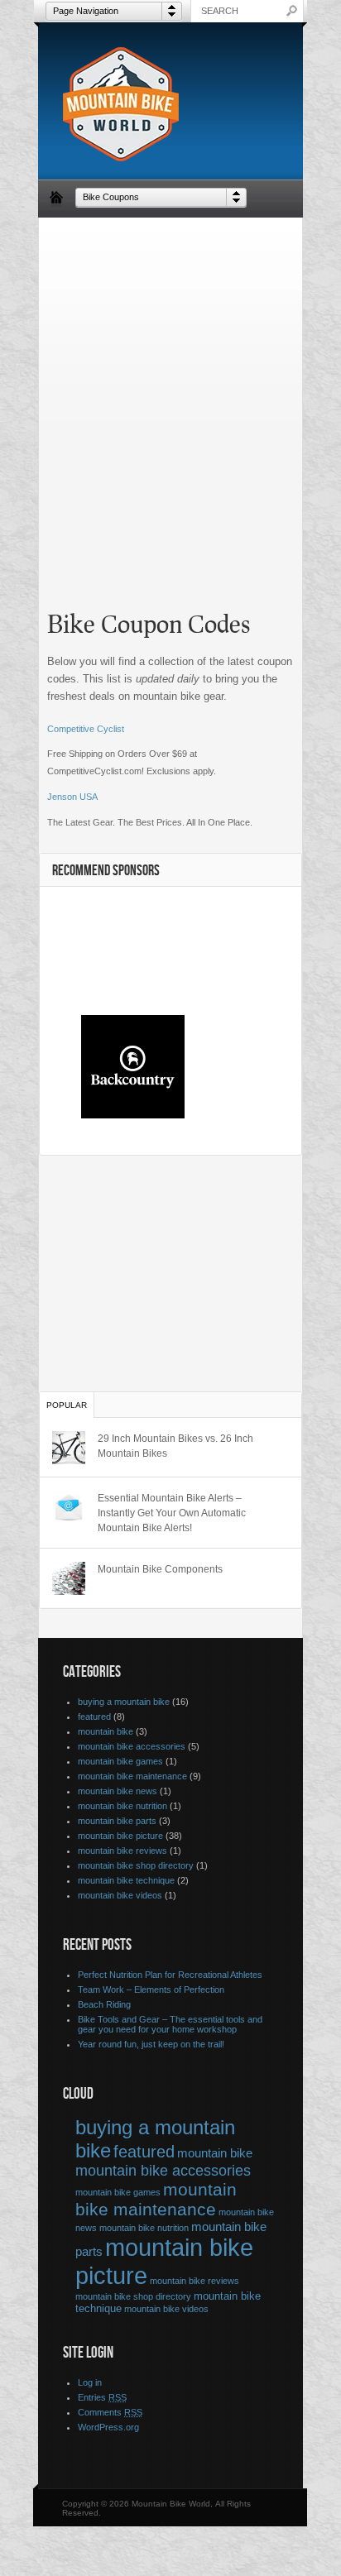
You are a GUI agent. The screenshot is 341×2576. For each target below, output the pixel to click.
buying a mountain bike (124, 1702)
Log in (90, 2382)
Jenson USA (72, 797)
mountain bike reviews (122, 1851)
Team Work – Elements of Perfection (151, 1989)
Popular (67, 1405)
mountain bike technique (126, 1880)
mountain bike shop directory (136, 1865)
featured (94, 1717)
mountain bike (106, 1731)
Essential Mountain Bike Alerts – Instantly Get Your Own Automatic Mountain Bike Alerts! (172, 1513)
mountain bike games (120, 1761)
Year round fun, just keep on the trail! (151, 2044)
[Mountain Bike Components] (69, 1578)
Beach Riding (104, 2004)
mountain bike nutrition (122, 1806)
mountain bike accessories (132, 1746)
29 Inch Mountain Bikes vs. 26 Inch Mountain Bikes (175, 1446)
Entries (102, 2397)
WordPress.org (108, 2427)
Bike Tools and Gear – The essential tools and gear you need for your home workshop (170, 2024)
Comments (110, 2412)
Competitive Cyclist (86, 729)
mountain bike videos (120, 1895)
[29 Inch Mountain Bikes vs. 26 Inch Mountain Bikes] (69, 1448)
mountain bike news (118, 1791)
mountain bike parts (117, 1821)
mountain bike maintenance (132, 1776)
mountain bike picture (120, 1836)
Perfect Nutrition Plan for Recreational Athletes (170, 1975)
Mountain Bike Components (160, 1569)
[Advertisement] (170, 400)
